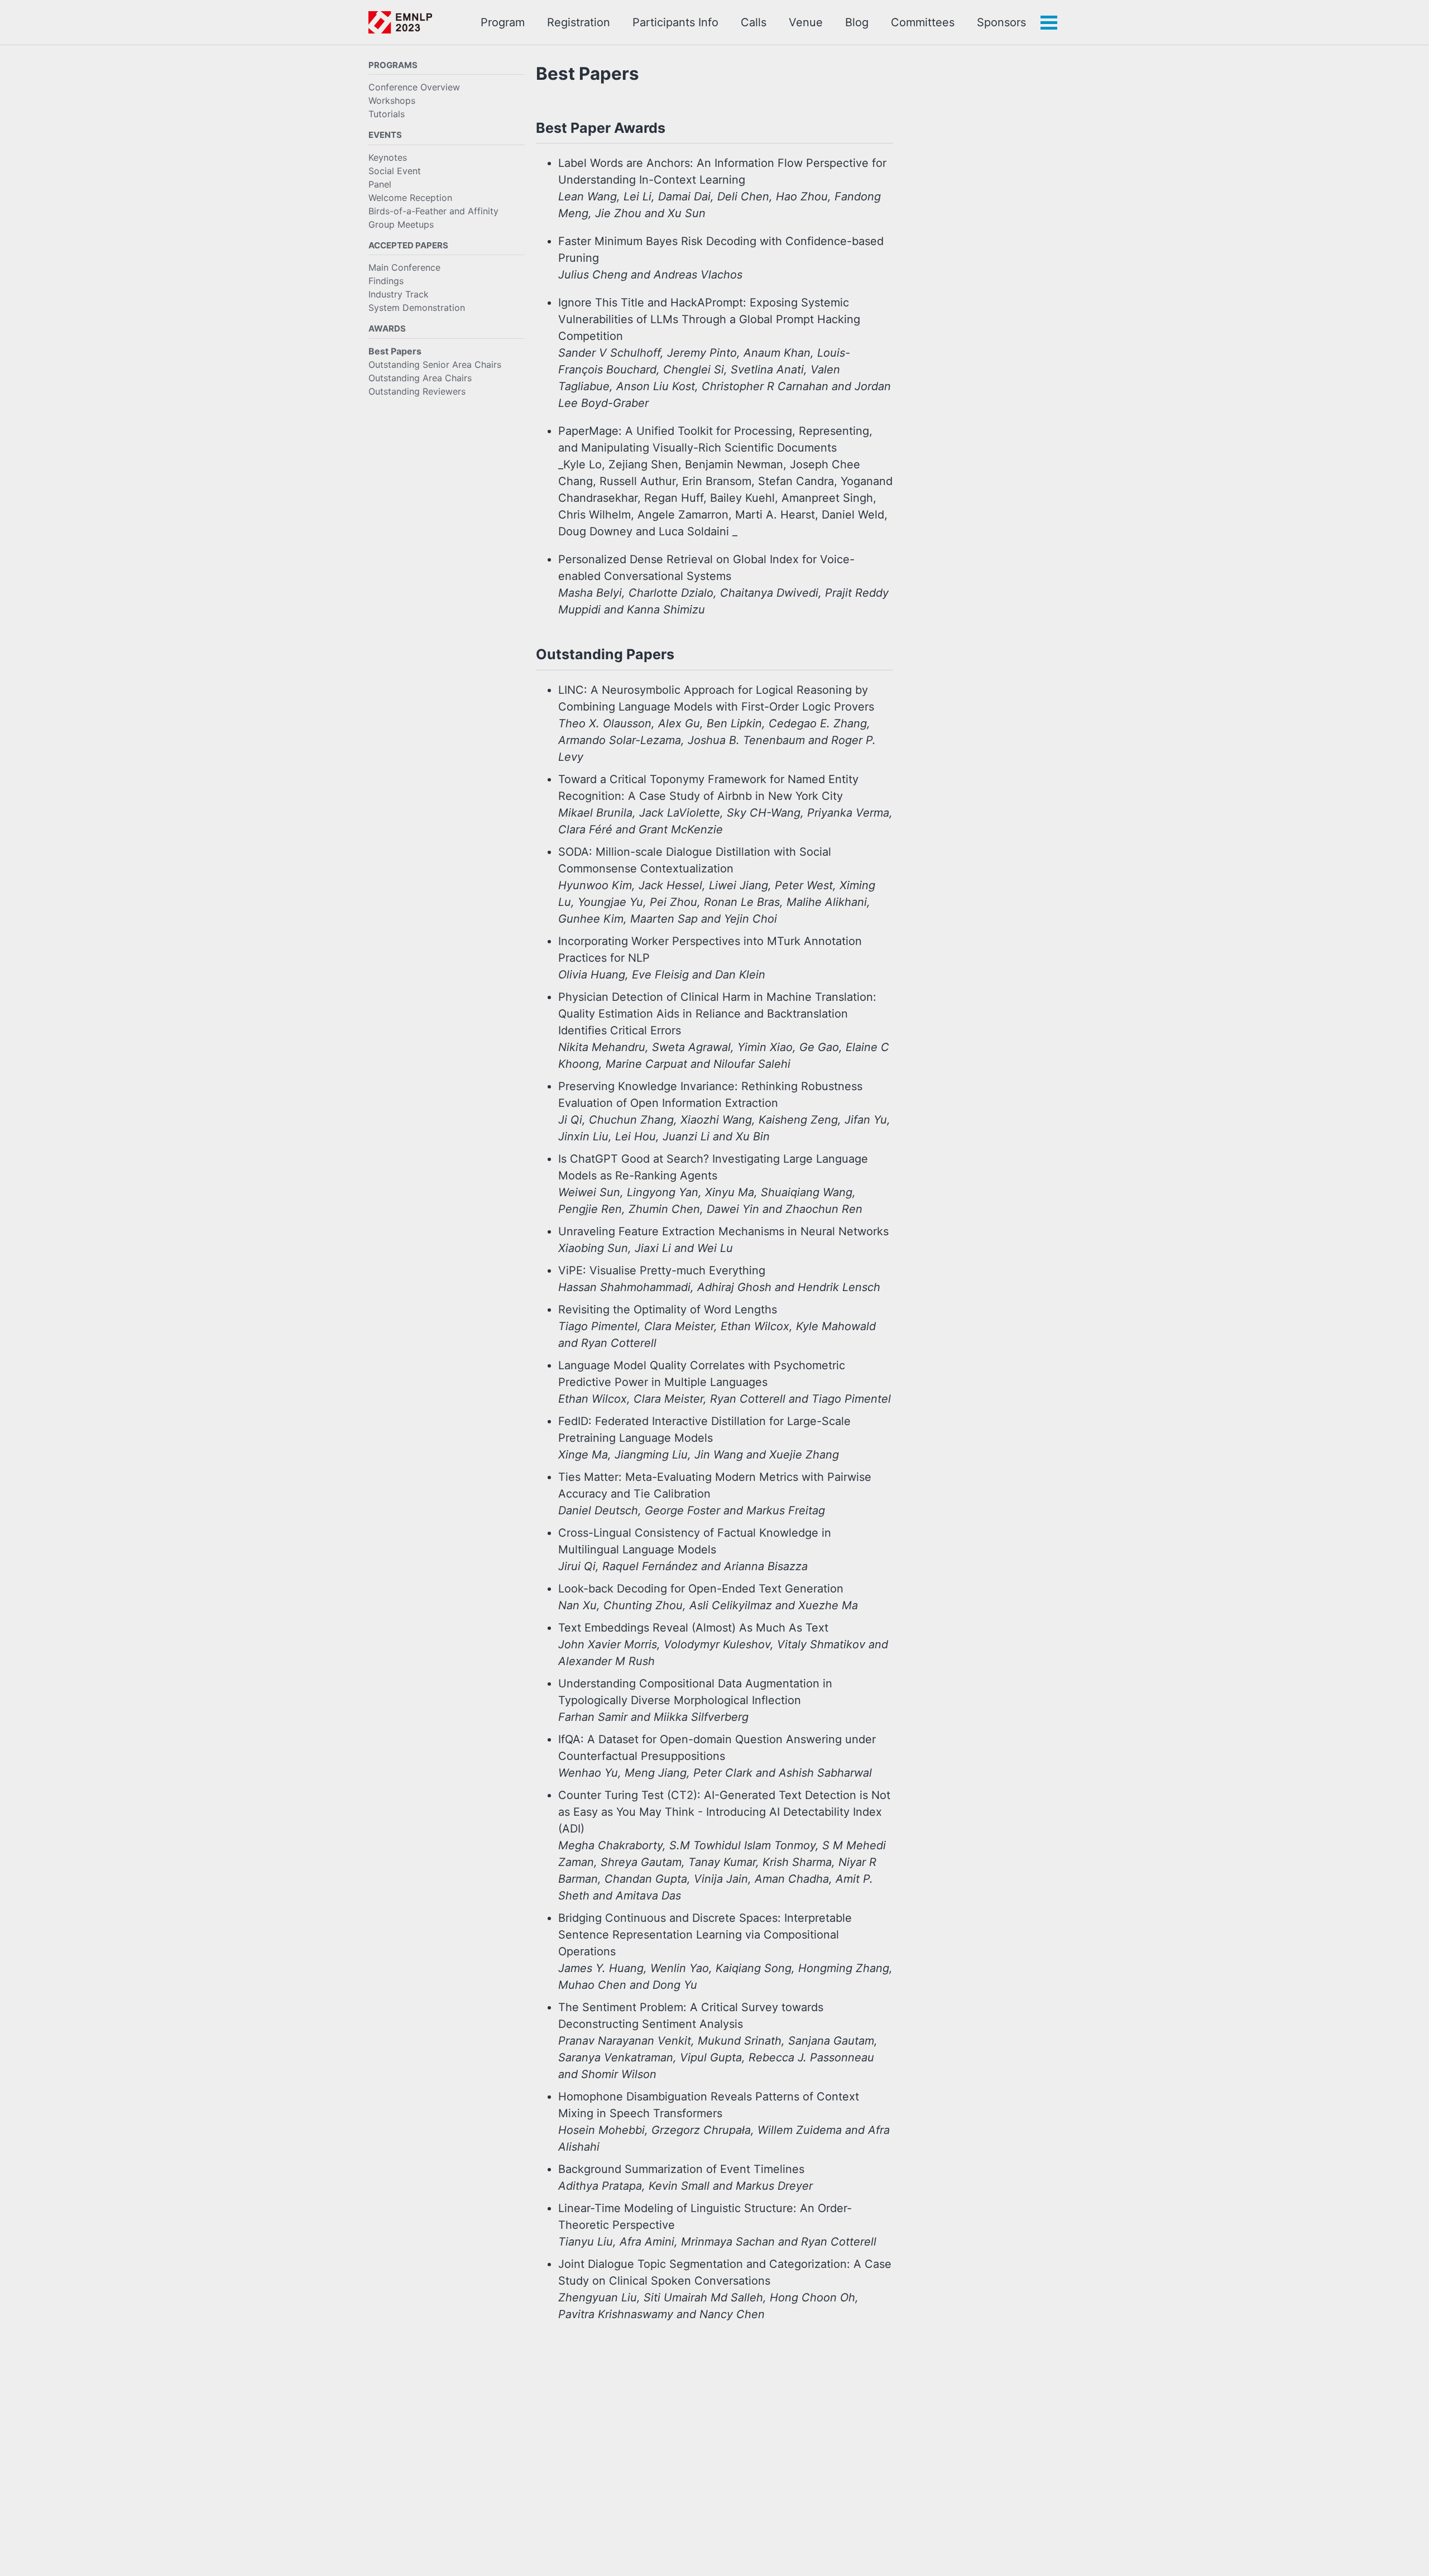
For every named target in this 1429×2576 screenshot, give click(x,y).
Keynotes (388, 157)
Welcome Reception (410, 198)
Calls (754, 22)
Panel (380, 184)
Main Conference (404, 268)
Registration (579, 22)
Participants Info (675, 22)
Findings (386, 281)
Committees (923, 22)
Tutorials (387, 114)
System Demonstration (417, 308)
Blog (857, 22)
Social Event (395, 171)
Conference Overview (414, 88)
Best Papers (395, 351)
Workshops (392, 101)
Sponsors (1001, 22)
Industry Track (399, 295)
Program (503, 22)
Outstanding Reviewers (417, 391)
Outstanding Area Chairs (420, 378)
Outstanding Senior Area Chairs (435, 364)
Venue (806, 22)
